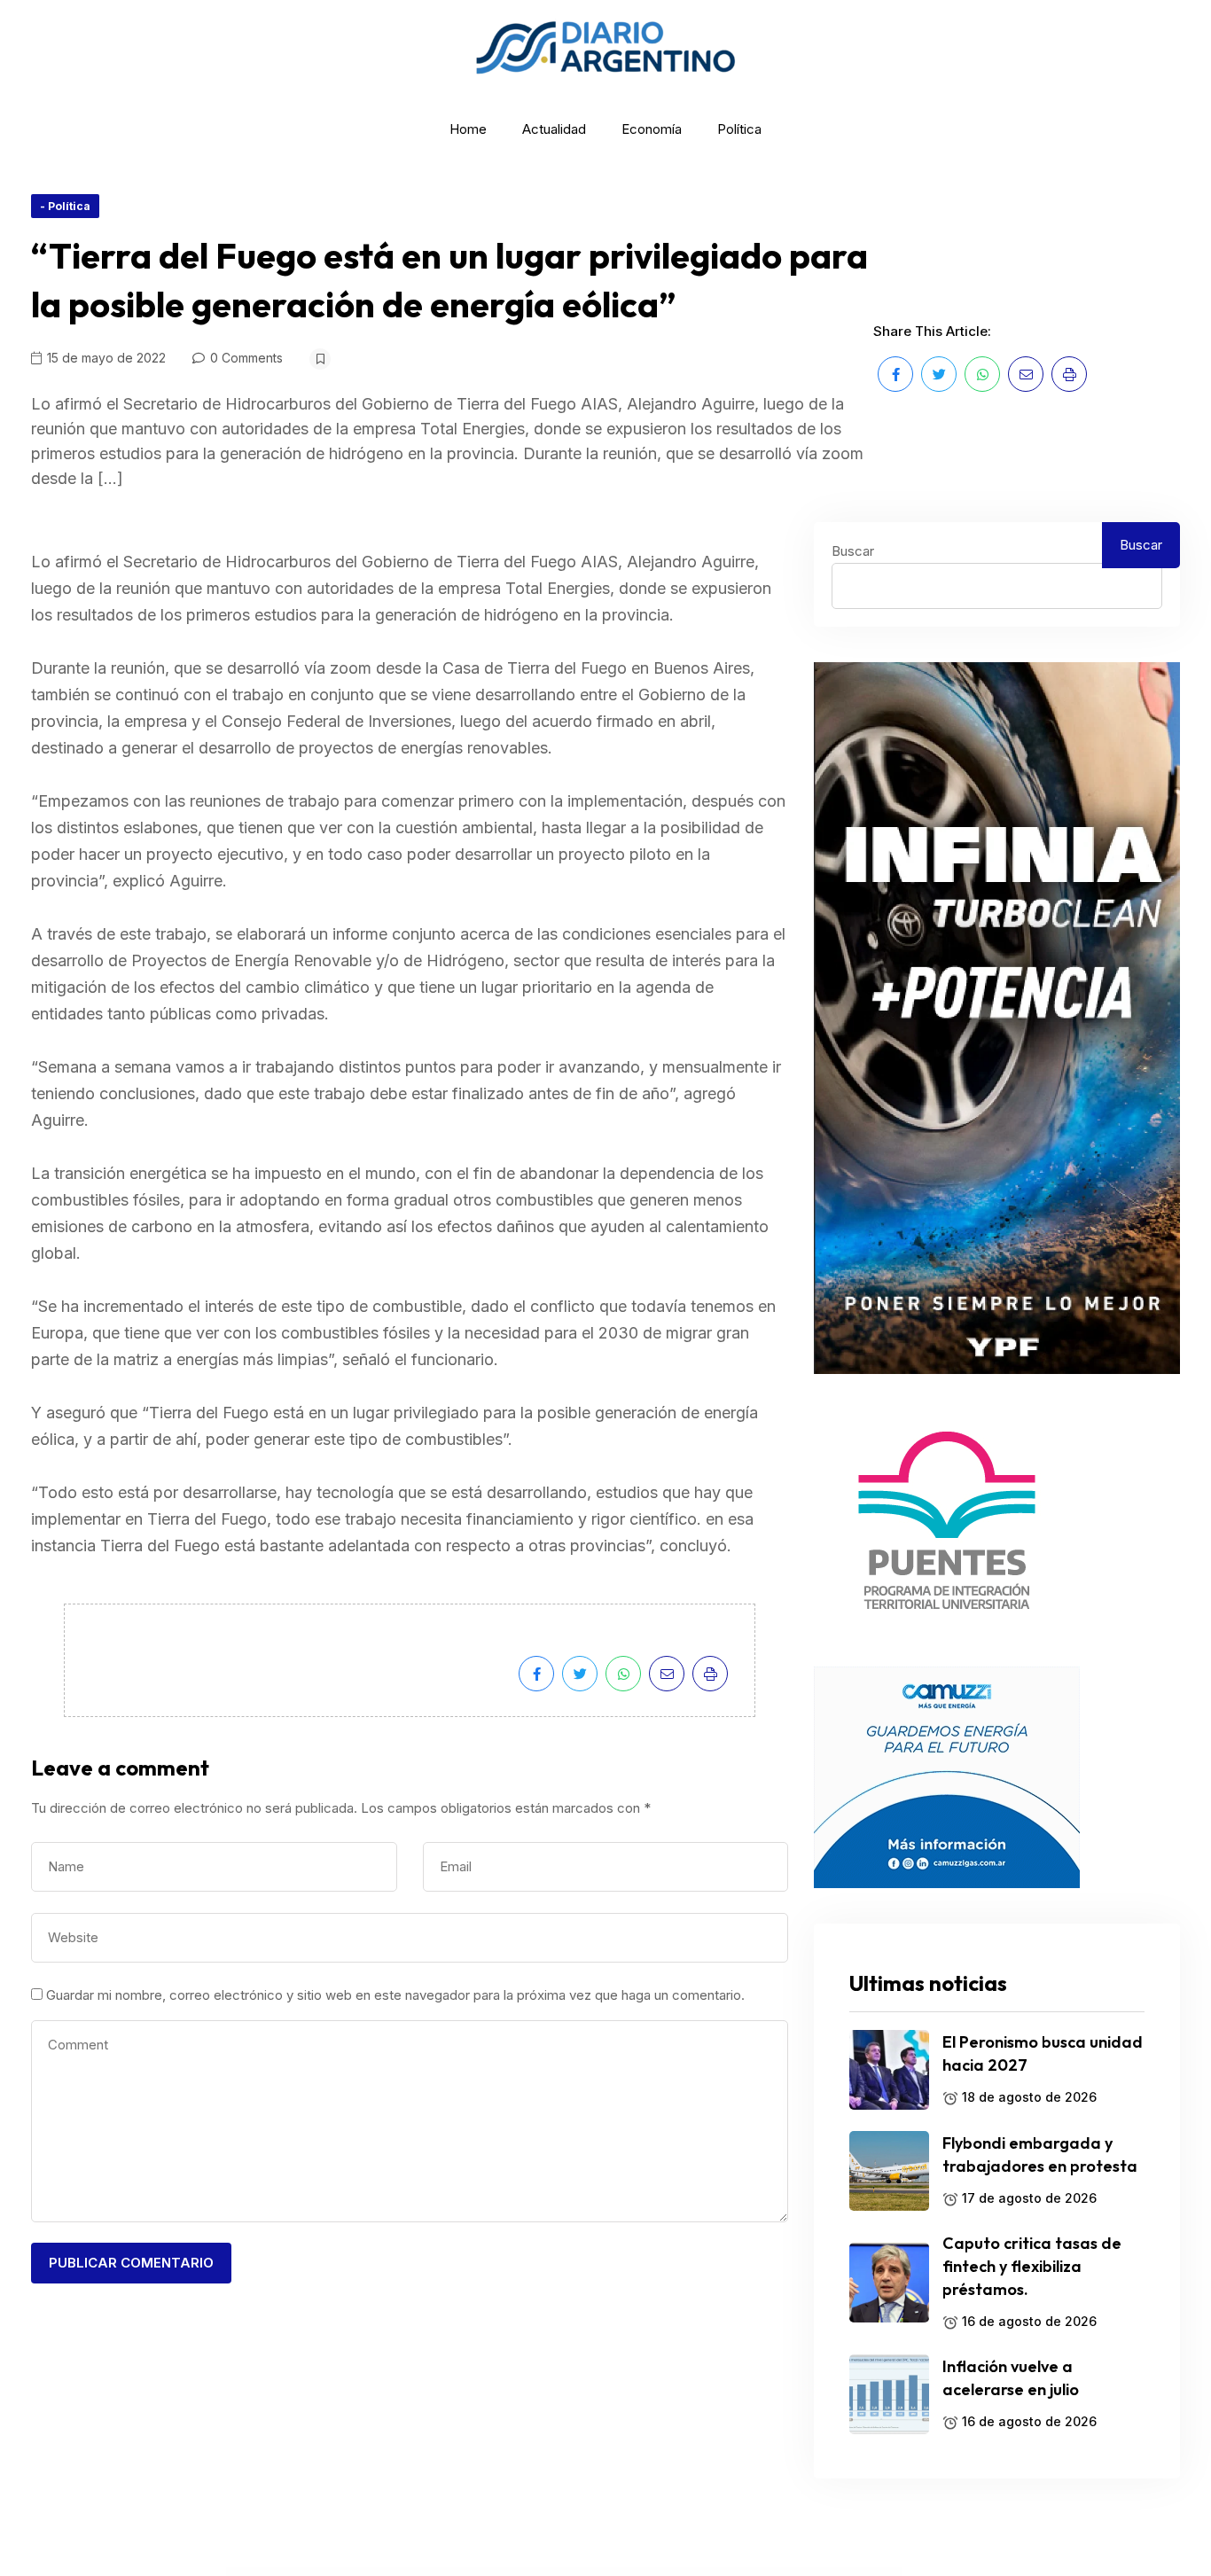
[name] (895, 374)
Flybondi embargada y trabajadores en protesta (1040, 2154)
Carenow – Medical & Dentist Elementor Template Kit (788, 2572)
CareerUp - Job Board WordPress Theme (742, 2572)
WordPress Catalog (358, 2572)
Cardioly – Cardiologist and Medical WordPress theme (461, 2572)
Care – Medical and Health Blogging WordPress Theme (559, 2572)
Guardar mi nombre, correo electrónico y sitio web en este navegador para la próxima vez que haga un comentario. (395, 1995)
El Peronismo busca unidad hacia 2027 (1043, 2053)
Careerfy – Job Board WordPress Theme (656, 2572)
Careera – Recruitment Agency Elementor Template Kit (611, 2572)
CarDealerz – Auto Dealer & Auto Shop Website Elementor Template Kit (402, 2572)
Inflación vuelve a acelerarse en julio (1011, 2378)
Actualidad (554, 129)
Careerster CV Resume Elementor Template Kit (699, 2572)
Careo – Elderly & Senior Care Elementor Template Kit (839, 2572)
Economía (652, 129)
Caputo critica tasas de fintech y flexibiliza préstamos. (1032, 2266)
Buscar (853, 551)
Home (468, 129)
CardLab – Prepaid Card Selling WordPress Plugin (509, 2572)
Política (739, 129)
